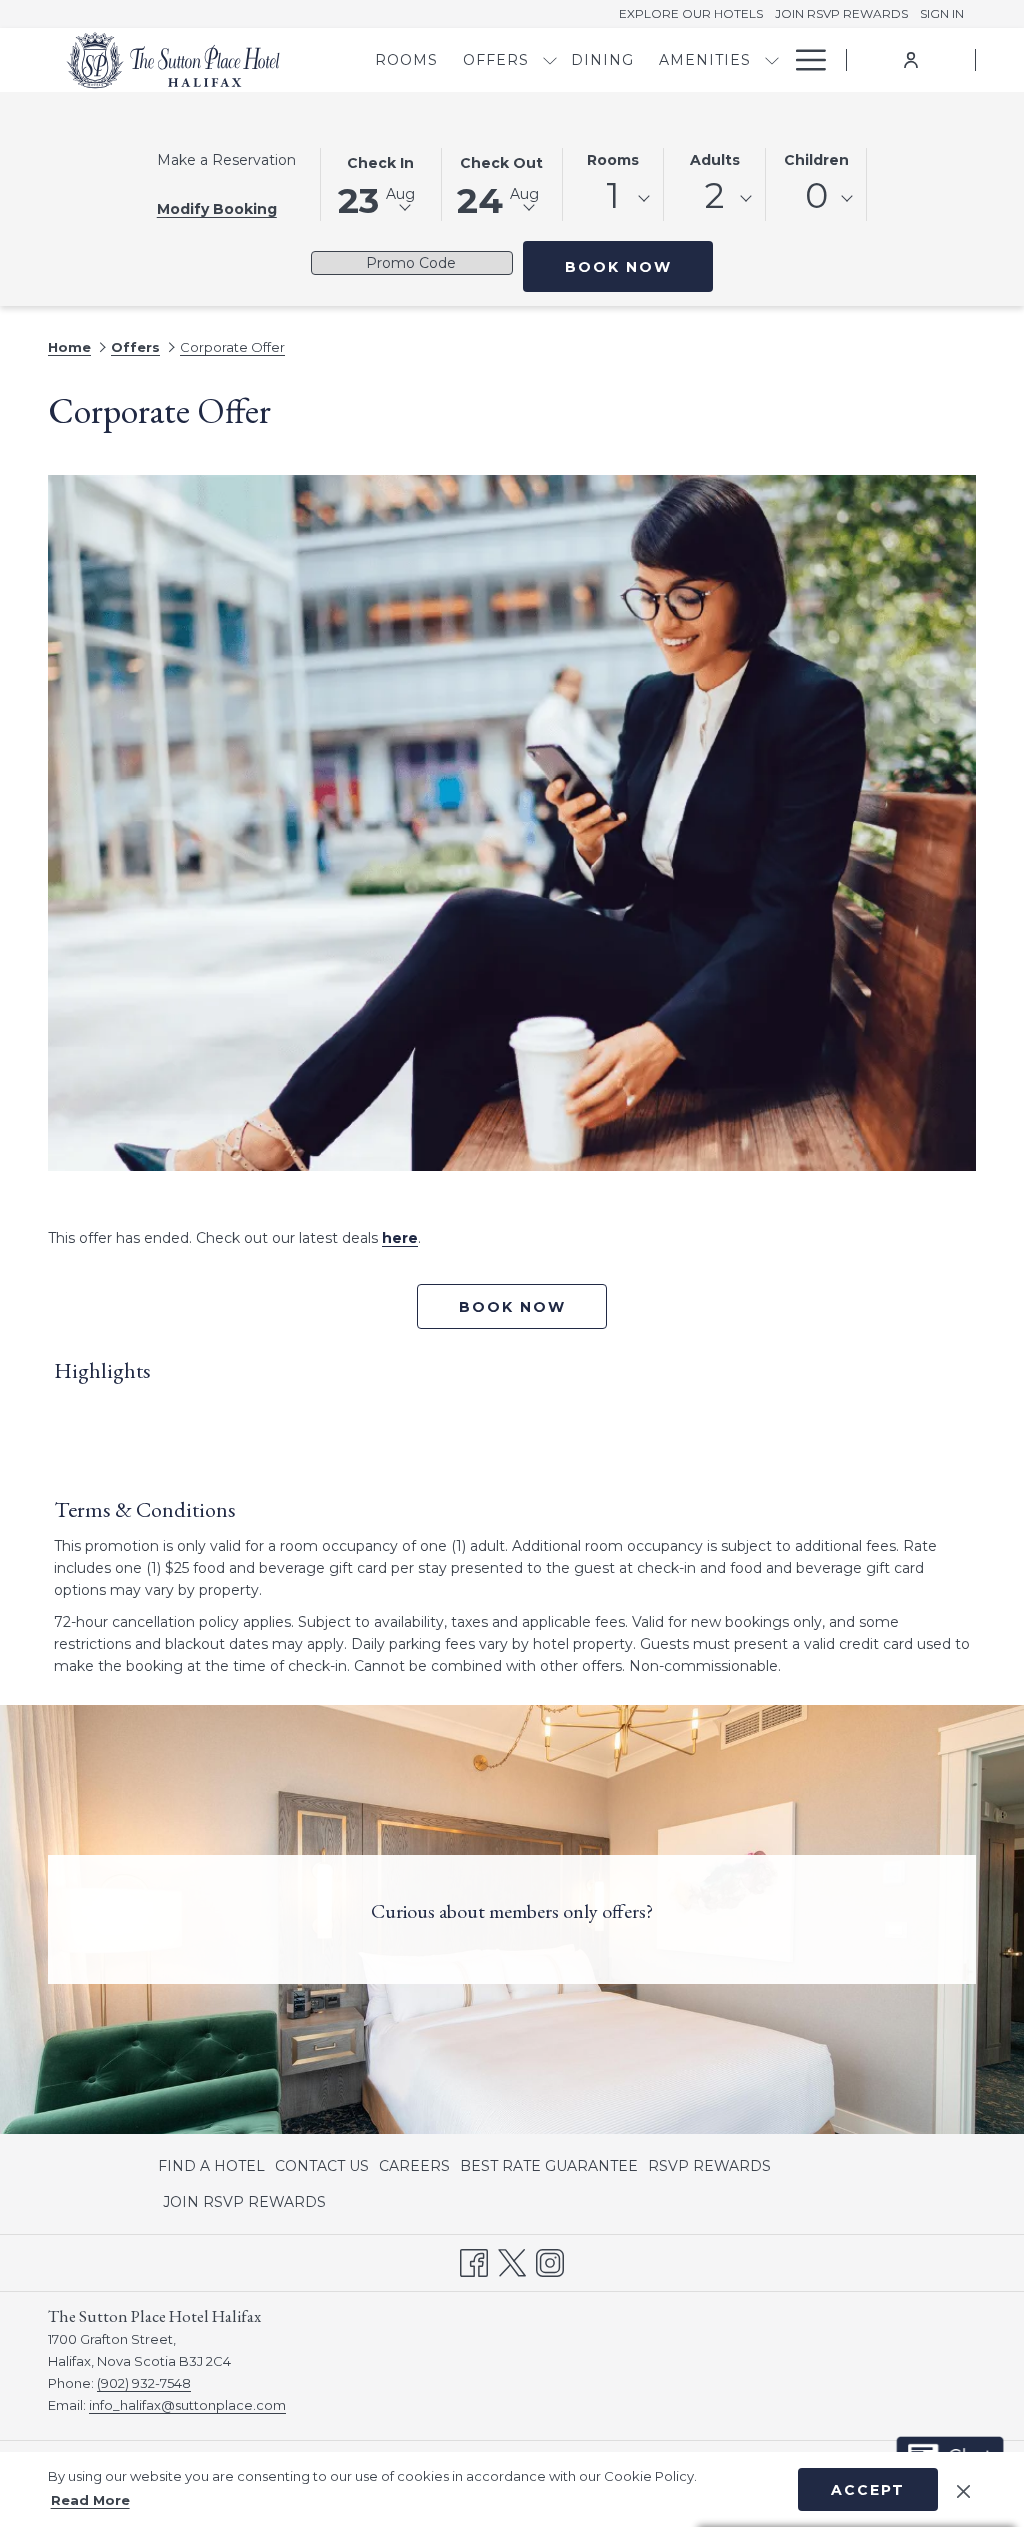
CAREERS (414, 2166)
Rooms (613, 160)
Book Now (639, 266)
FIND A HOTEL (211, 2166)
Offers (135, 347)
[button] (381, 183)
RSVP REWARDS (709, 2170)
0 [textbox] (816, 195)
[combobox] (613, 199)
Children (816, 160)
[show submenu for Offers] (550, 60)
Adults (715, 160)
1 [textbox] (613, 195)
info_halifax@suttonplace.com (187, 2405)
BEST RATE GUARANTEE (549, 2166)
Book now (512, 1307)
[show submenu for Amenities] (772, 60)
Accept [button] (868, 2490)
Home (69, 347)
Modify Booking (217, 209)
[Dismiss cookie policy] (963, 2489)
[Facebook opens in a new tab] (474, 2261)
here (400, 1238)
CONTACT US (322, 2166)
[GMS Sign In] (911, 59)
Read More (90, 2500)
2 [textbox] (714, 195)
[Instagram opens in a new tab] (550, 2261)
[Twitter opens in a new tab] (512, 2261)
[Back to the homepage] (173, 60)
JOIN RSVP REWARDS (244, 2206)
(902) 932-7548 (144, 2383)
